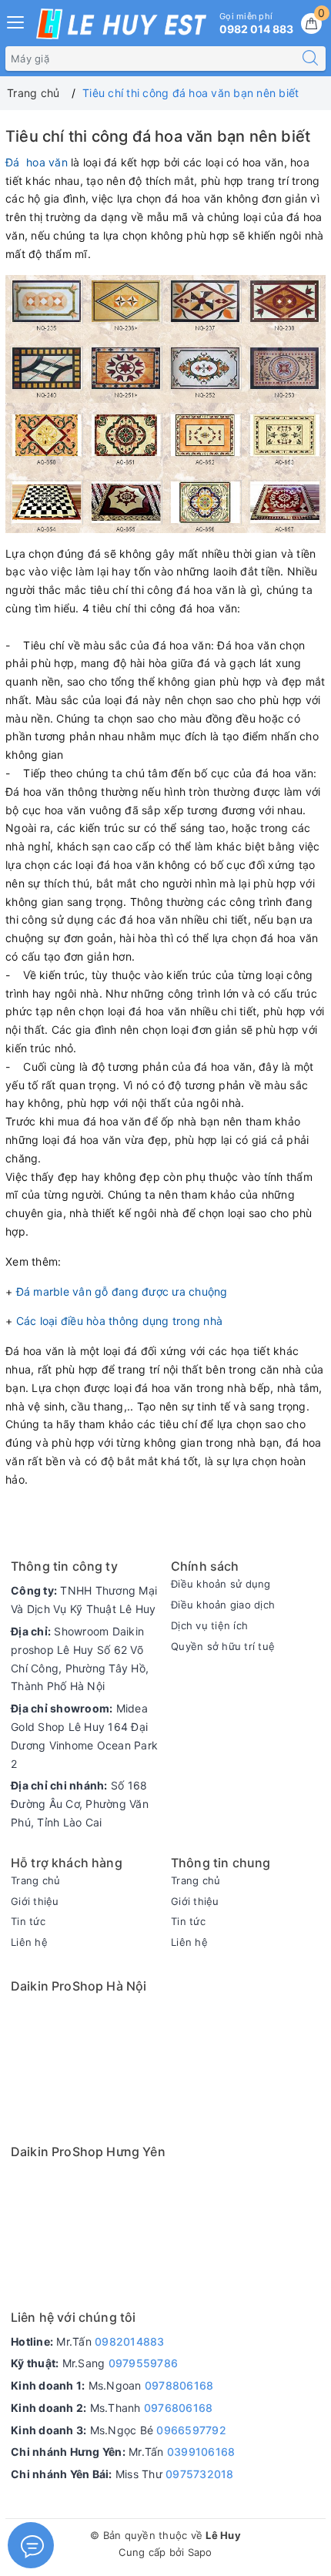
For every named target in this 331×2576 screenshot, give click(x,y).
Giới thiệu (35, 1901)
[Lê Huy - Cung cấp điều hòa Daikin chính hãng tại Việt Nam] (121, 24)
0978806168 (179, 2385)
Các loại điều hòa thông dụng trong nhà (120, 1321)
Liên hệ (29, 1942)
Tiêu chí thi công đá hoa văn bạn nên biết (158, 136)
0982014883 (130, 2341)
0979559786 (144, 2363)
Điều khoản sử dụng (221, 1584)
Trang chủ (35, 1880)
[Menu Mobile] (16, 20)
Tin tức (28, 1921)
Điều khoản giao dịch (223, 1605)
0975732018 (200, 2474)
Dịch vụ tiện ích (209, 1625)
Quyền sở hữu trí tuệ (223, 1646)
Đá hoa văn (37, 162)
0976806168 (179, 2408)
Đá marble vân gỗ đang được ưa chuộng (122, 1291)
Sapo (200, 2552)
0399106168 (201, 2452)
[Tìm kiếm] (310, 59)
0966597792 (191, 2430)
